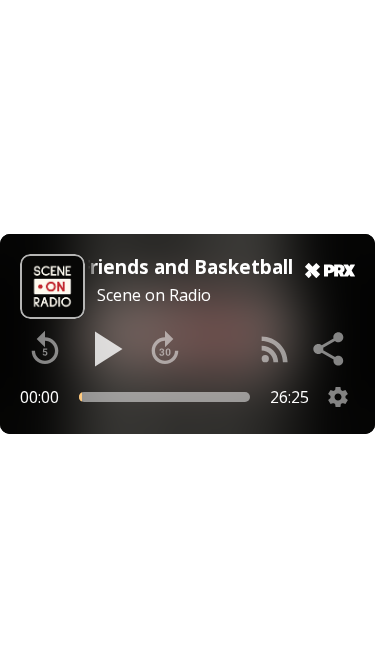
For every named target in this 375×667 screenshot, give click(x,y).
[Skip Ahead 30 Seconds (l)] (165, 349)
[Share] (330, 349)
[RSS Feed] (275, 349)
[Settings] (338, 397)
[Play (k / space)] (105, 349)
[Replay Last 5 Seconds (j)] (45, 349)
